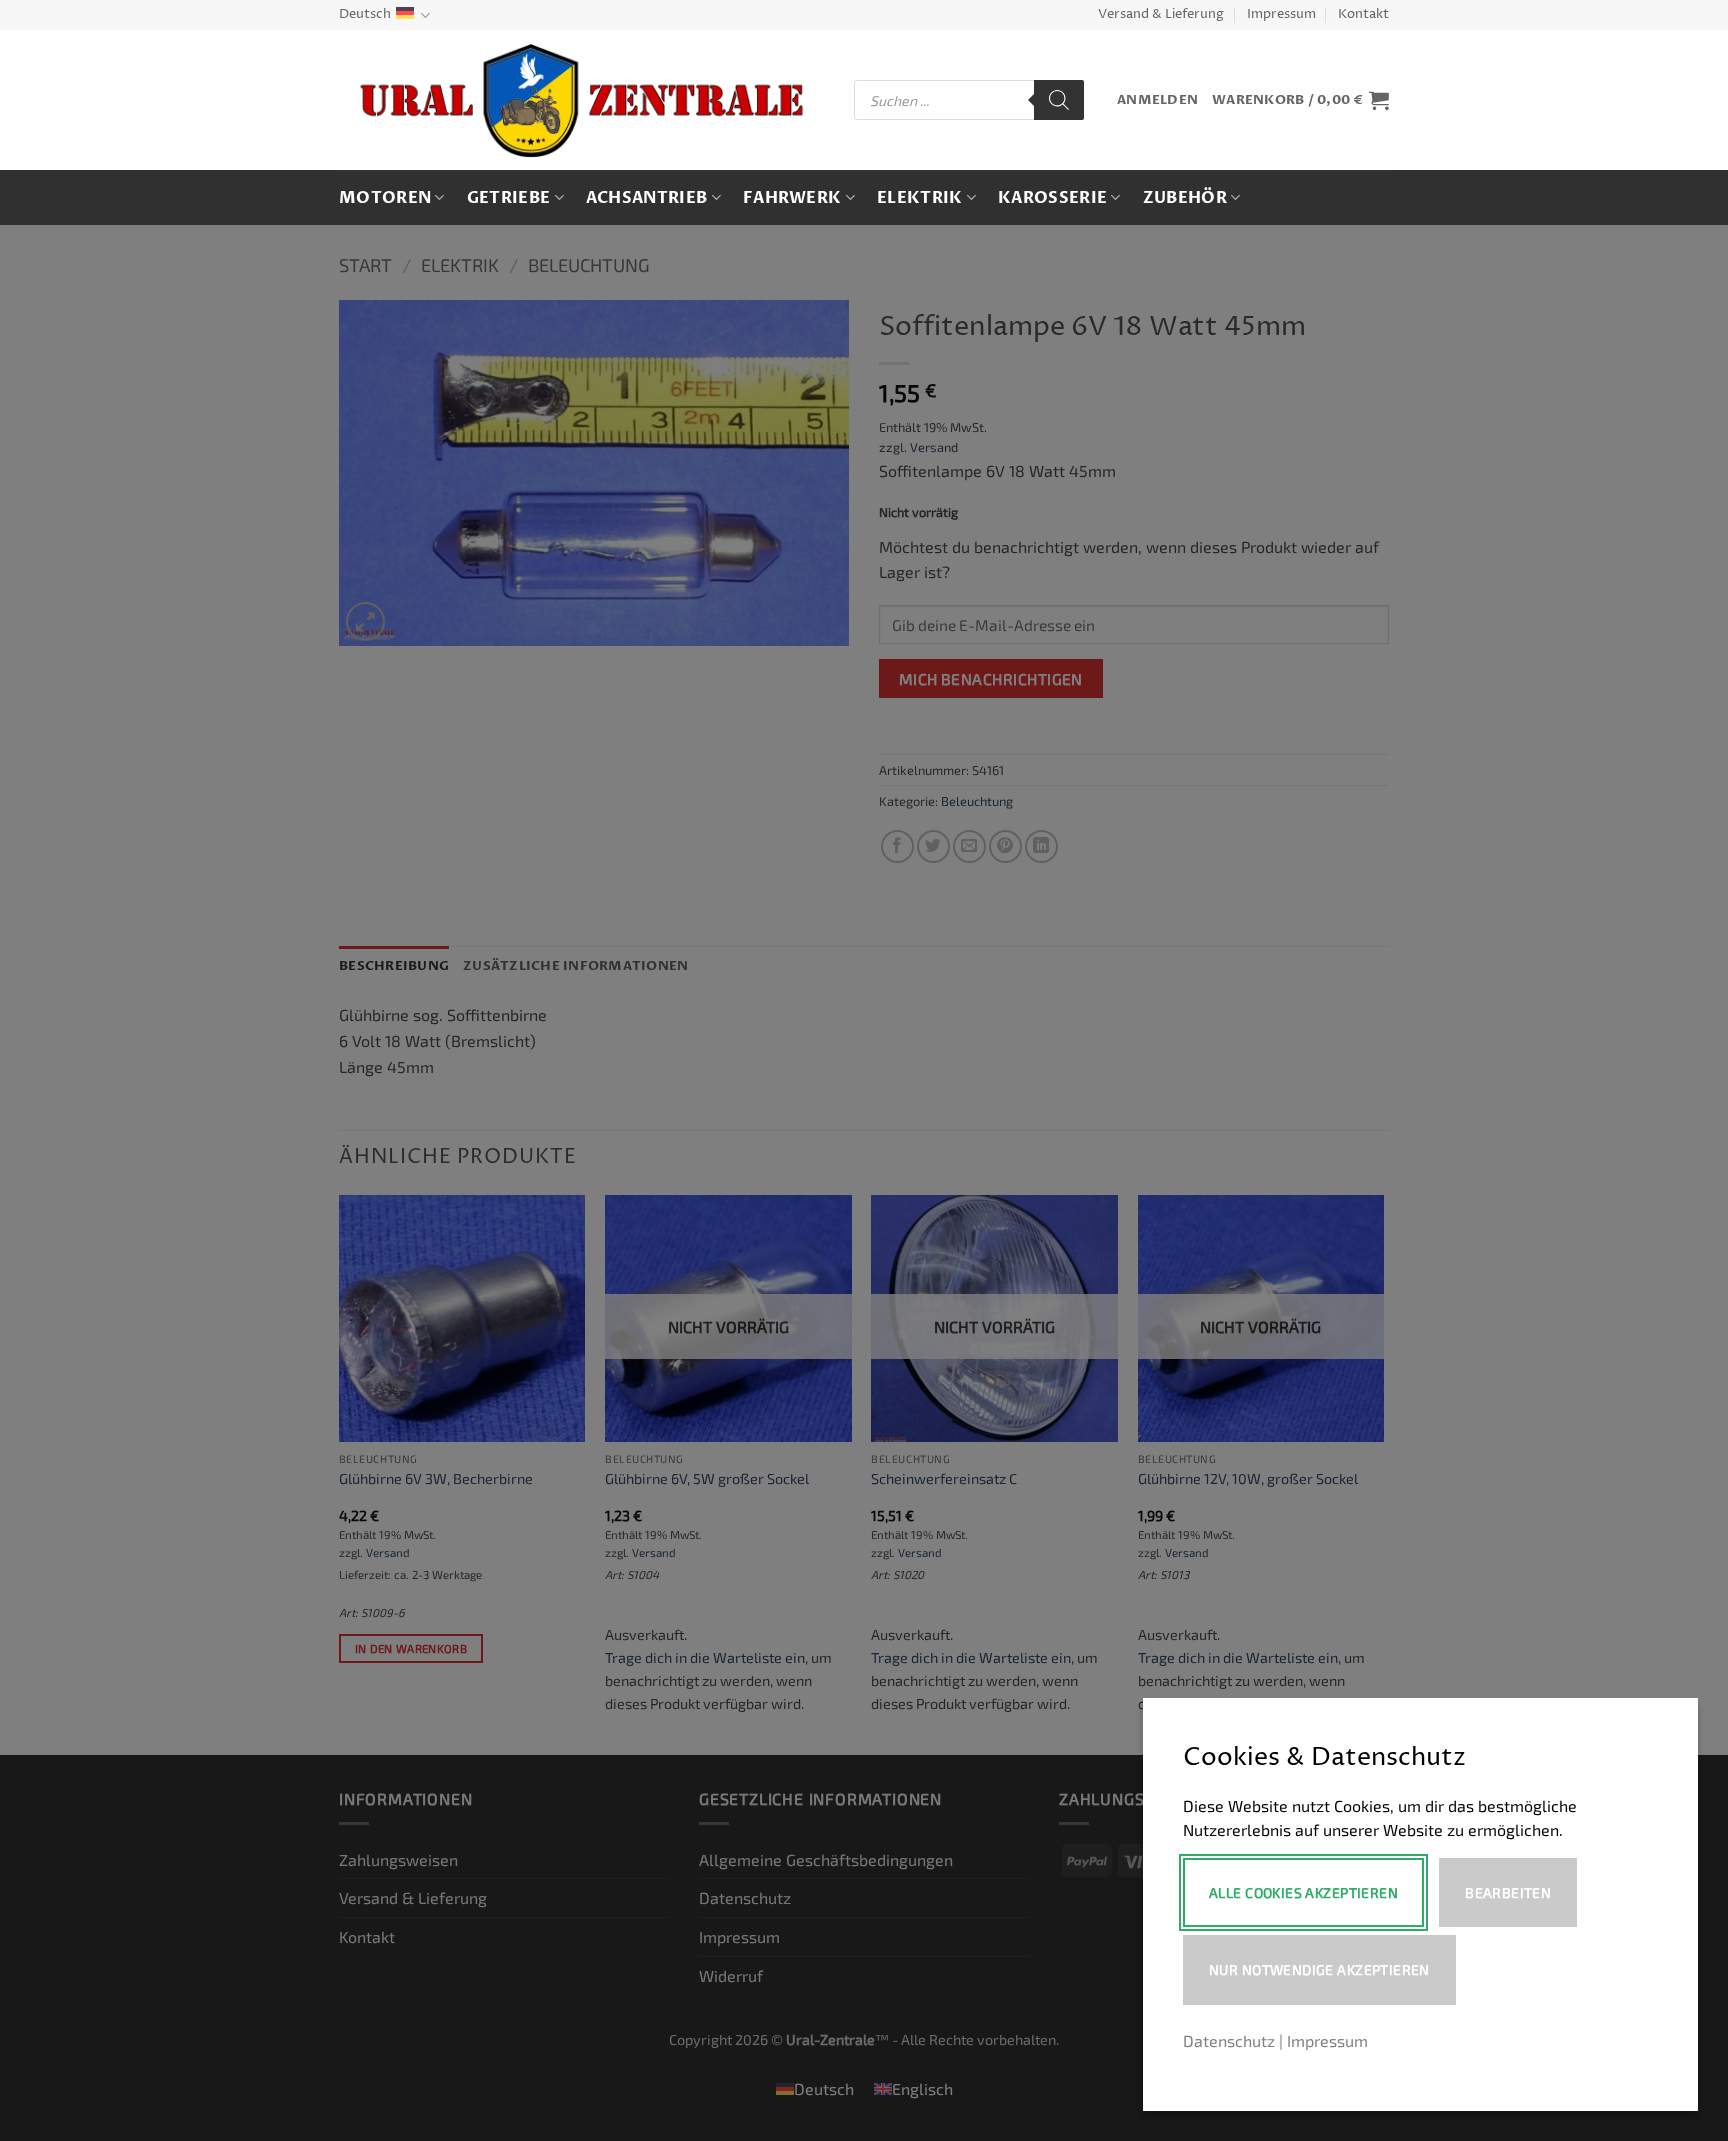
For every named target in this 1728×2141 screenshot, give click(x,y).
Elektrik (920, 198)
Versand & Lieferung (1161, 14)
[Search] (1059, 100)
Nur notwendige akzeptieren (1319, 1969)
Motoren (385, 198)
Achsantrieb (647, 198)
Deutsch (365, 14)
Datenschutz (1229, 2040)
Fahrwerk (792, 198)
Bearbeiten (1508, 1892)
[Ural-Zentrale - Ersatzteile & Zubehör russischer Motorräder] (581, 100)
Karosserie (1052, 198)
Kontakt (1363, 14)
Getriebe (509, 198)
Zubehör (1185, 198)
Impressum (1281, 14)
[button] (1157, 100)
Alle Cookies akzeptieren (1303, 1892)
